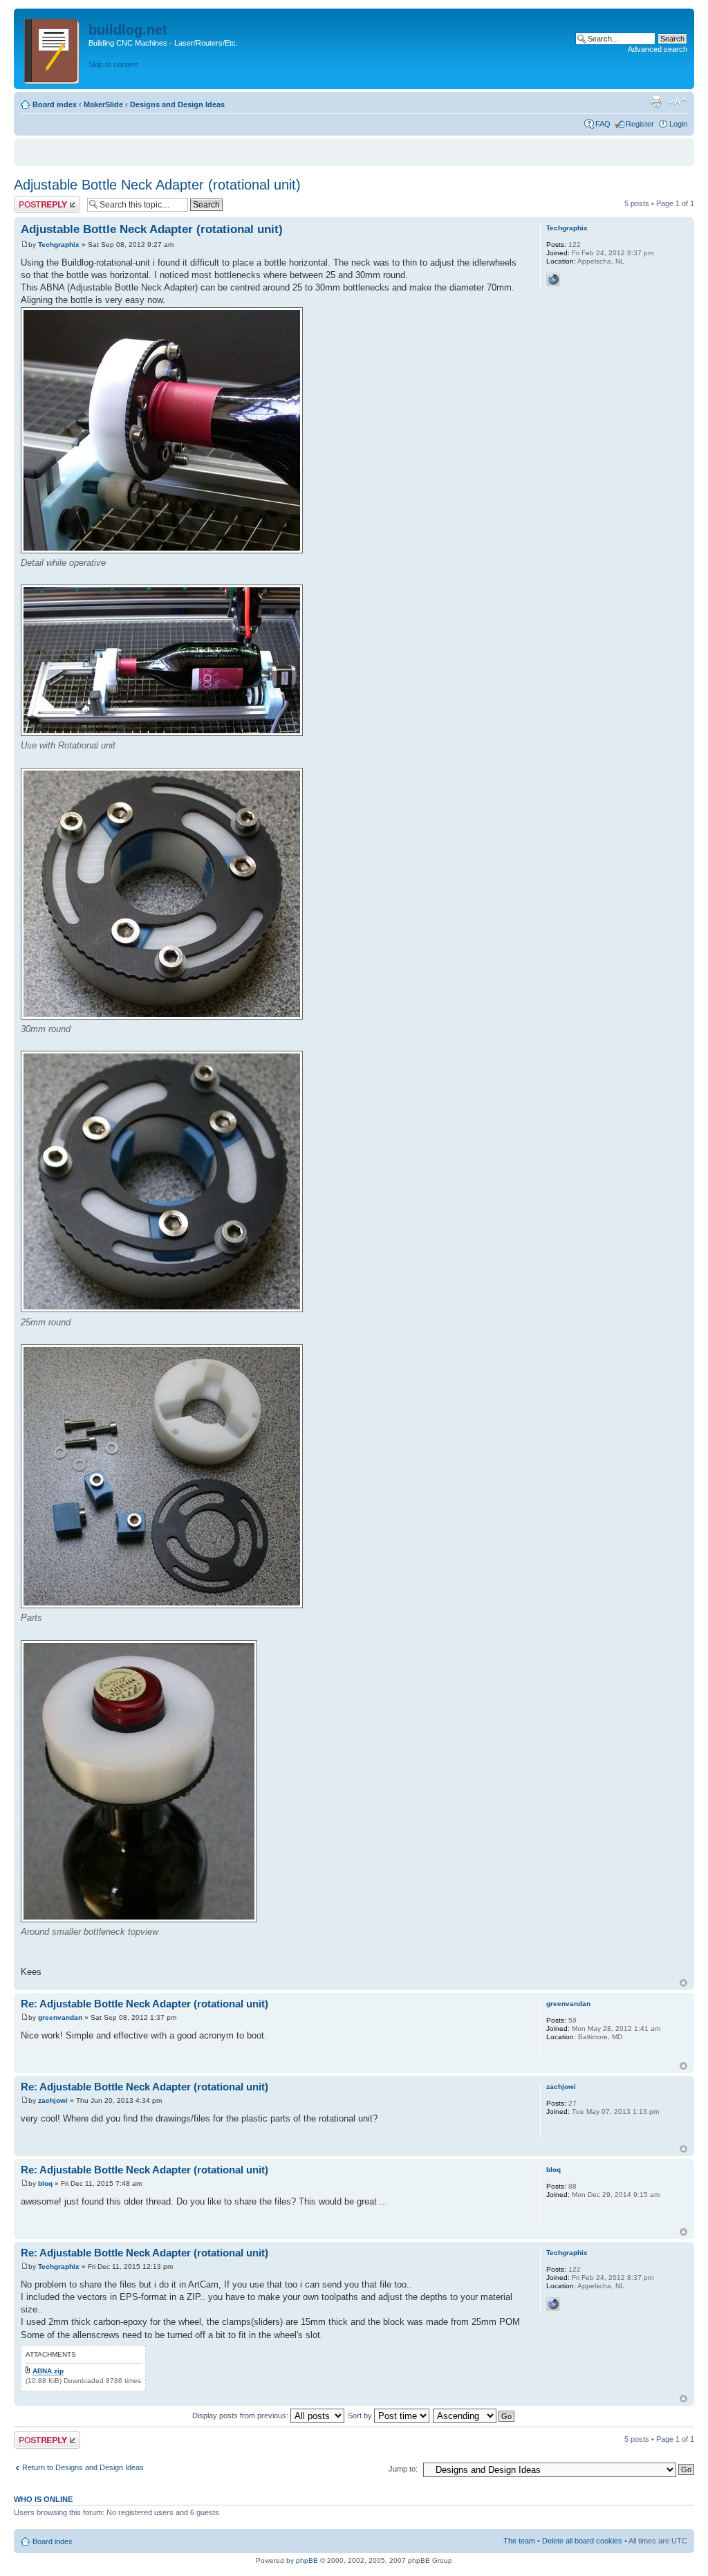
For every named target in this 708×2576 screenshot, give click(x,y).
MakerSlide (103, 104)
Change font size (677, 102)
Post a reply (34, 200)
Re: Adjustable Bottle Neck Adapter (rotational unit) (145, 2004)
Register (640, 124)
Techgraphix (59, 245)
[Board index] (53, 49)
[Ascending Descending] (474, 2416)
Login (678, 124)
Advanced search (658, 49)
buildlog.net (128, 30)
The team (519, 2541)
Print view (656, 102)
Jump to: (403, 2469)
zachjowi (53, 2100)
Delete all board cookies (582, 2541)
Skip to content (113, 64)
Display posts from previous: (241, 2416)
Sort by (361, 2416)
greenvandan (60, 2017)
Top (683, 1983)
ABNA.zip (48, 2371)
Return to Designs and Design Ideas (83, 2467)
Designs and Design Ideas (177, 104)
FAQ (603, 124)
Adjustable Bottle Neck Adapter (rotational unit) (157, 185)
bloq (45, 2183)
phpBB (307, 2560)
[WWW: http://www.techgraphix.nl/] (553, 279)
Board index (55, 104)
